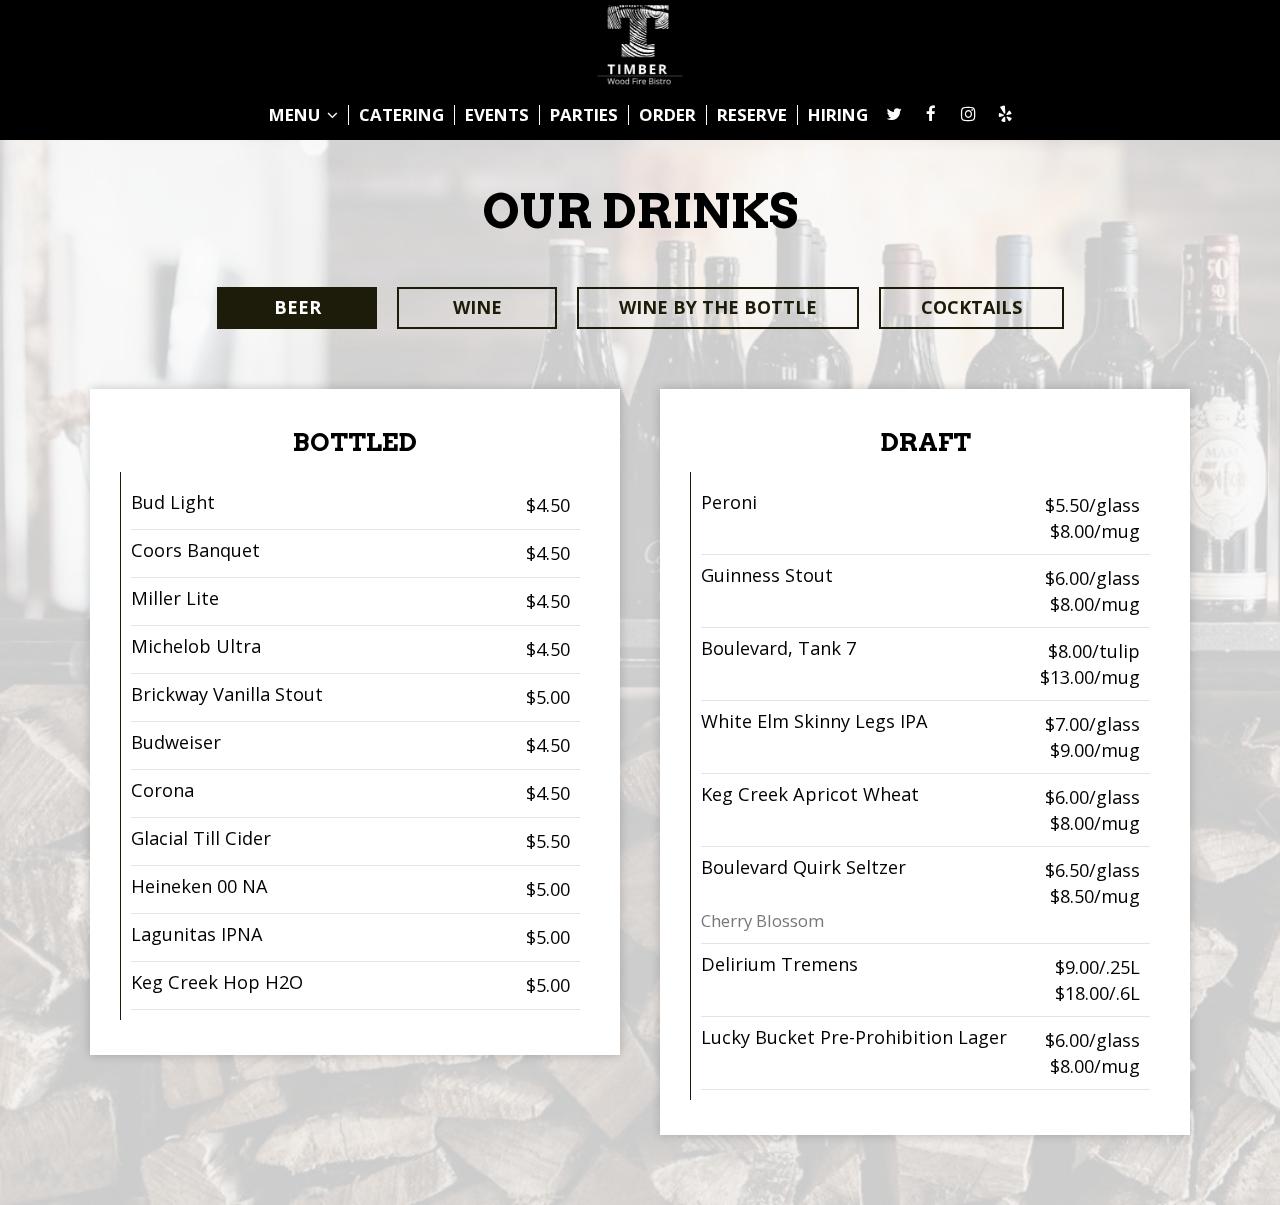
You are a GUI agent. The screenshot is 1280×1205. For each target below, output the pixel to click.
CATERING (401, 115)
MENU (296, 115)
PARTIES (584, 115)
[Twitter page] (894, 114)
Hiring (838, 115)
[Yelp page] (1005, 114)
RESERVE (752, 115)
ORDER (667, 115)
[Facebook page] (931, 114)
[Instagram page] (968, 114)
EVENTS (497, 115)
